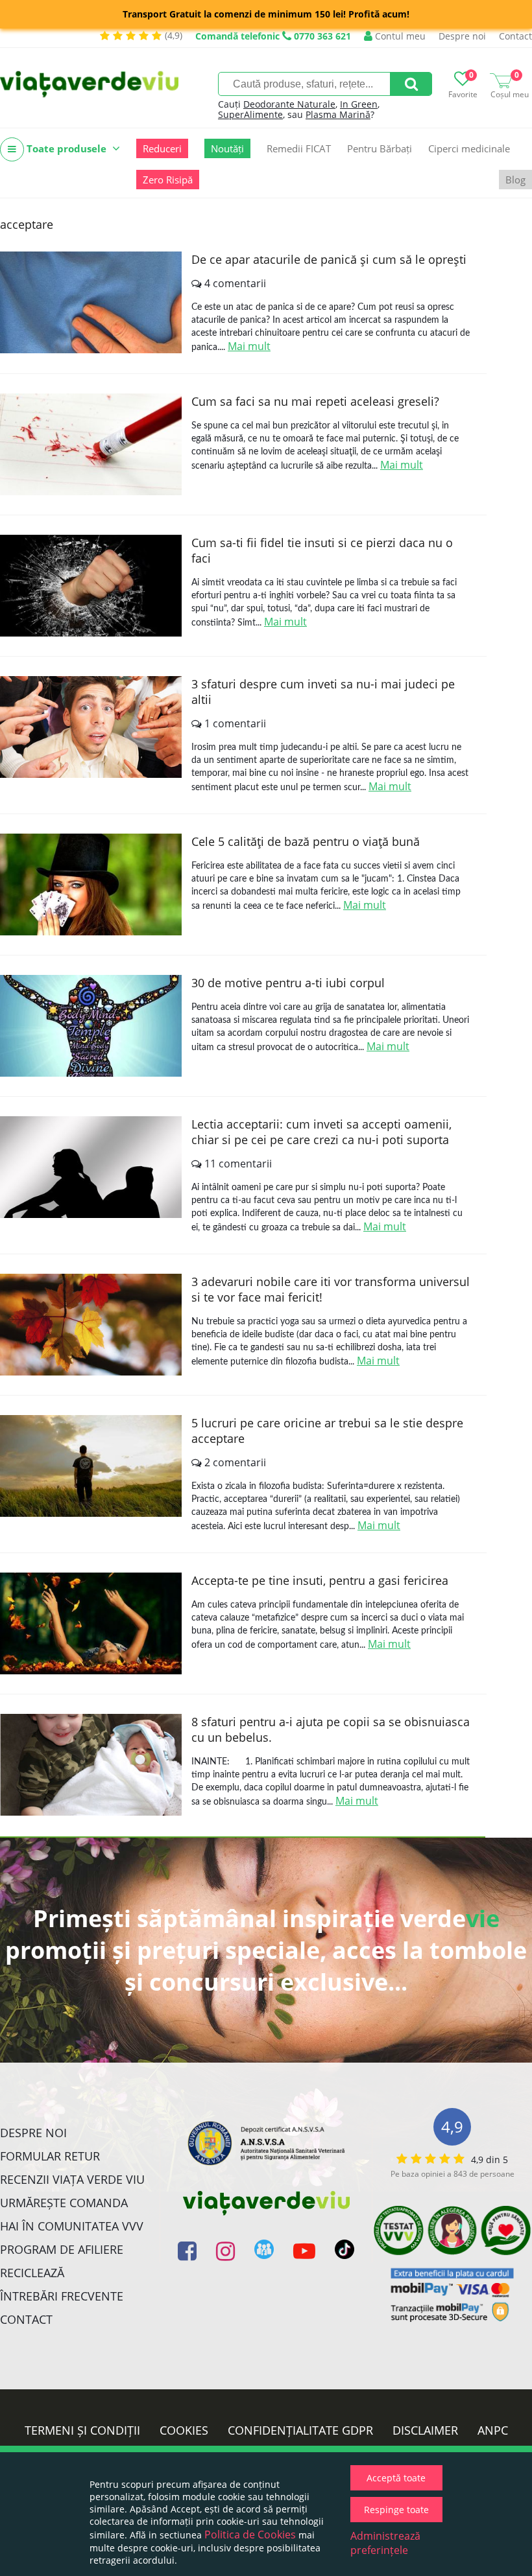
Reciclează (32, 2273)
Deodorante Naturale (289, 104)
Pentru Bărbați (380, 148)
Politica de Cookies (250, 2535)
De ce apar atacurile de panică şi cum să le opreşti (329, 259)
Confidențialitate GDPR (300, 2430)
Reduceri (162, 148)
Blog (515, 180)
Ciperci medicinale (469, 148)
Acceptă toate (396, 2478)
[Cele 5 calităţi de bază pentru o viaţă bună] (91, 884)
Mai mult (249, 346)
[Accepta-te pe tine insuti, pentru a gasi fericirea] (91, 1623)
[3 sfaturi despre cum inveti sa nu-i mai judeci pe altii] (91, 727)
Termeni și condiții (82, 2430)
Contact (515, 36)
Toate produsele (66, 148)
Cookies (184, 2430)
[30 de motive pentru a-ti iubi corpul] (91, 1026)
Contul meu (399, 36)
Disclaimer (425, 2430)
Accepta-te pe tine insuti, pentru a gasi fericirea (320, 1580)
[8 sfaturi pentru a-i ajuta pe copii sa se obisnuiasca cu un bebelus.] (91, 1765)
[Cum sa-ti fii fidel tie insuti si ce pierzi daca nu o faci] (91, 586)
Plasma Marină (338, 114)
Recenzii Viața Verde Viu (72, 2179)
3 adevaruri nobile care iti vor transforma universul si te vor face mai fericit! (331, 1289)
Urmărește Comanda (64, 2203)
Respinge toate (396, 2510)
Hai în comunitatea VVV (72, 2226)
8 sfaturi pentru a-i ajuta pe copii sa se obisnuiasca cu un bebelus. (331, 1729)
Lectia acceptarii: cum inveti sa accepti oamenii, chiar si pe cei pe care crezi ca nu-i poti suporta (321, 1132)
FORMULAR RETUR (50, 2156)
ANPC (493, 2430)
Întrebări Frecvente (62, 2296)
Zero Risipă (168, 180)
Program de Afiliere (62, 2249)
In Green (359, 104)
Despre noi (462, 36)
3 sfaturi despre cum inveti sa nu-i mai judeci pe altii (323, 692)
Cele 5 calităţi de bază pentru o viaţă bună (306, 841)
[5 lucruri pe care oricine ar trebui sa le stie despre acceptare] (91, 1466)
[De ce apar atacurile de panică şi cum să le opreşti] (91, 302)
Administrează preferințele (385, 2543)
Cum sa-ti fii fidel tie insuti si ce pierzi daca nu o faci (322, 550)
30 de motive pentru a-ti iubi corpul (288, 983)
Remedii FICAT (299, 148)
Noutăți (227, 148)
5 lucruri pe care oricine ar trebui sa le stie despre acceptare (327, 1431)
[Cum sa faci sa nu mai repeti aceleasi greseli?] (91, 444)
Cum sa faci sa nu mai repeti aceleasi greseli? (315, 401)
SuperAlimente (250, 114)
